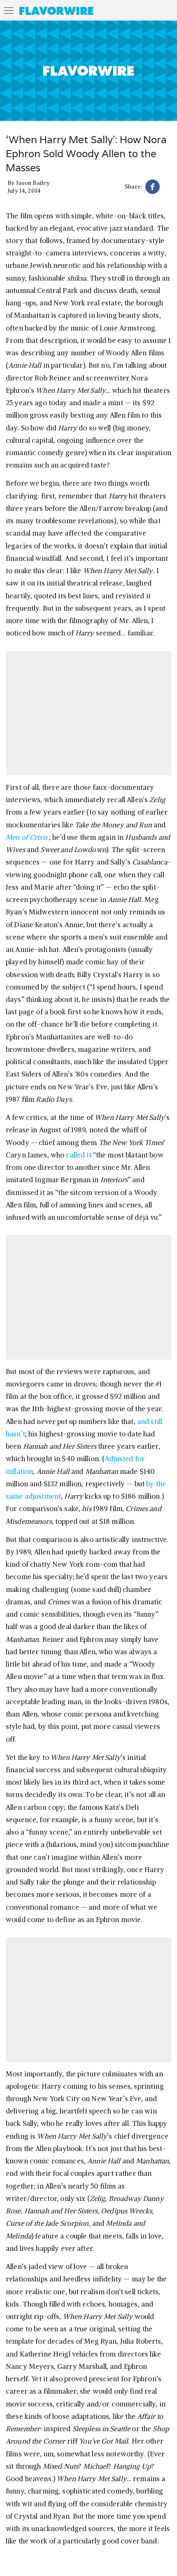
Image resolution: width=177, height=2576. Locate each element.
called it (78, 1155)
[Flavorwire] (56, 11)
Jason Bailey (33, 183)
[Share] (153, 188)
